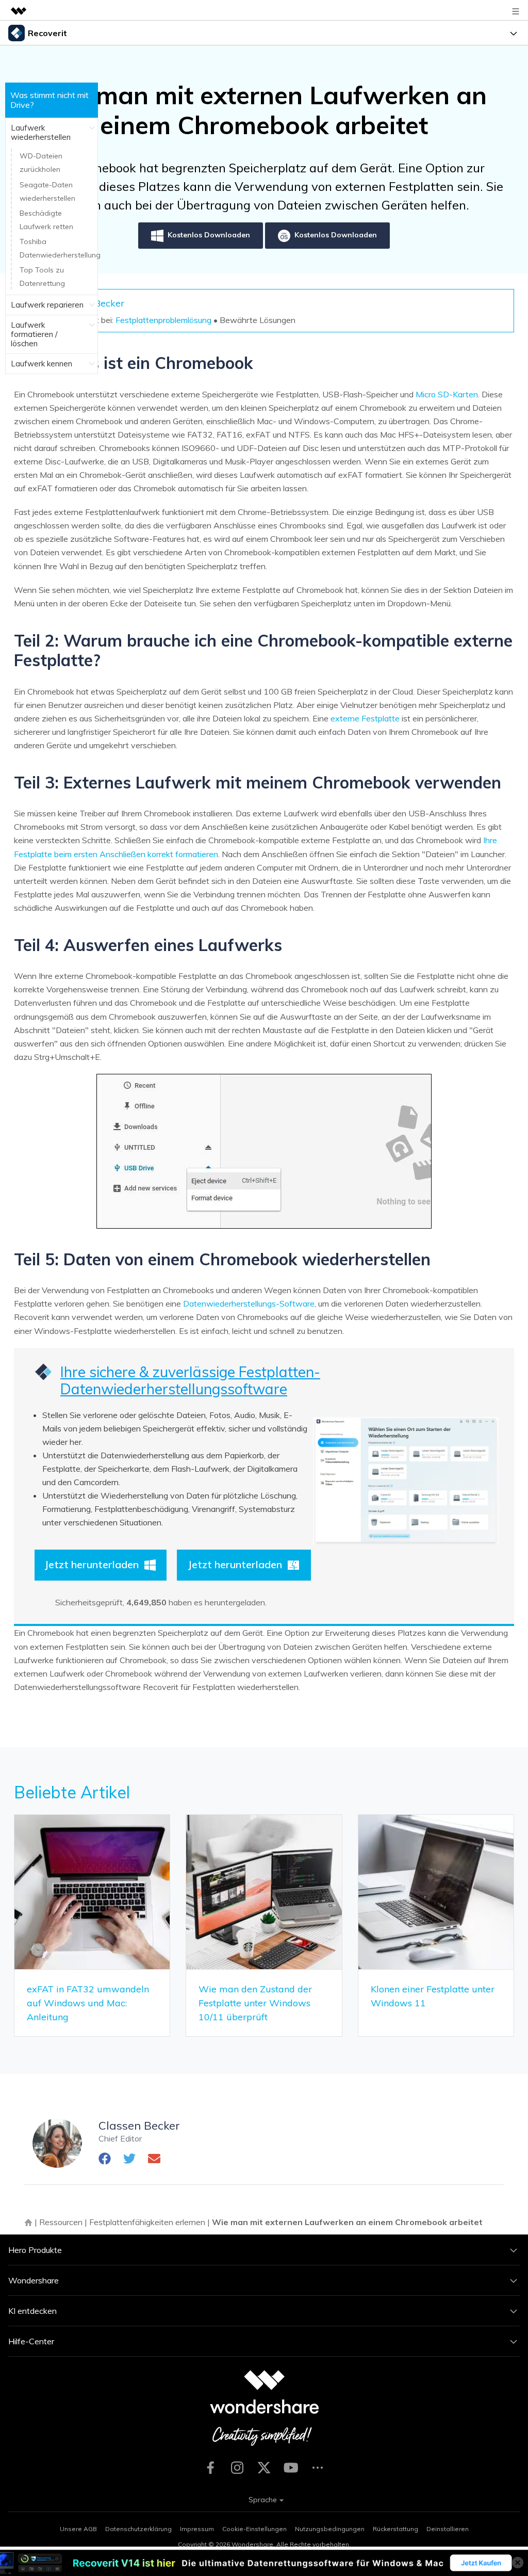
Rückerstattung (395, 2529)
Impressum (197, 2529)
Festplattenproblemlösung (163, 320)
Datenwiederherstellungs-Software (249, 1303)
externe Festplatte (365, 718)
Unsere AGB (78, 2529)
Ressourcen (61, 2222)
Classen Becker (139, 2126)
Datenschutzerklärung (138, 2529)
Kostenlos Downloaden (209, 235)
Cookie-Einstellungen (254, 2529)
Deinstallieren (448, 2529)
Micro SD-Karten (447, 394)
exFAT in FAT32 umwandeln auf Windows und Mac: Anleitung (88, 2003)
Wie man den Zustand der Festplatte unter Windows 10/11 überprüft (255, 2003)
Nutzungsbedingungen (330, 2529)
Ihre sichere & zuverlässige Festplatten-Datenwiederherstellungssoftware (190, 1381)
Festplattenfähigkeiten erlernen (147, 2222)
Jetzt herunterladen (92, 1564)
